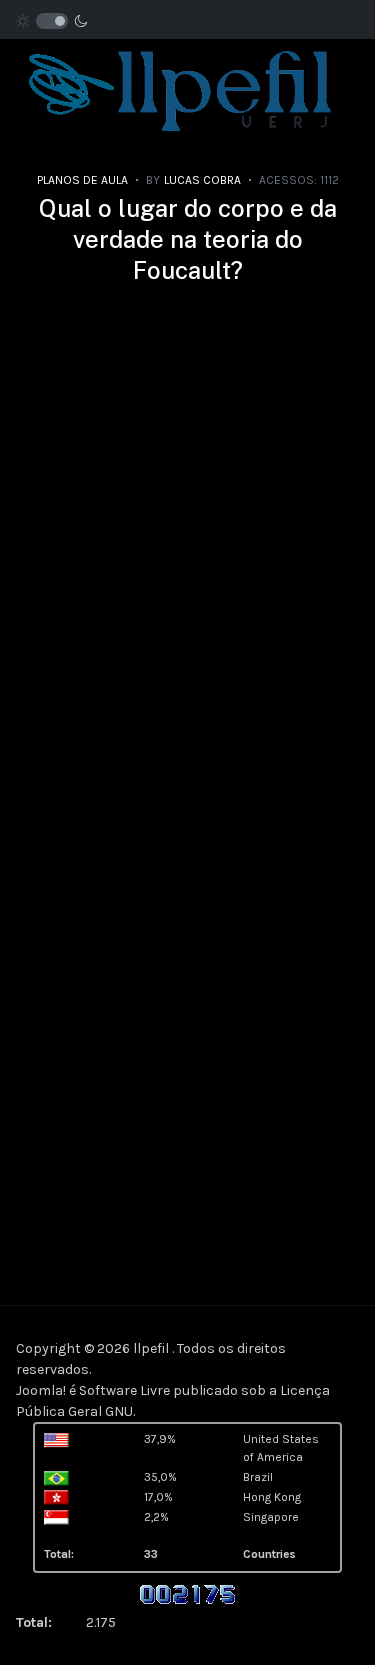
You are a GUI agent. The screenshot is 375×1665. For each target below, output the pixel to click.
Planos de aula (82, 180)
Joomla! (41, 1390)
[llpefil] (179, 87)
